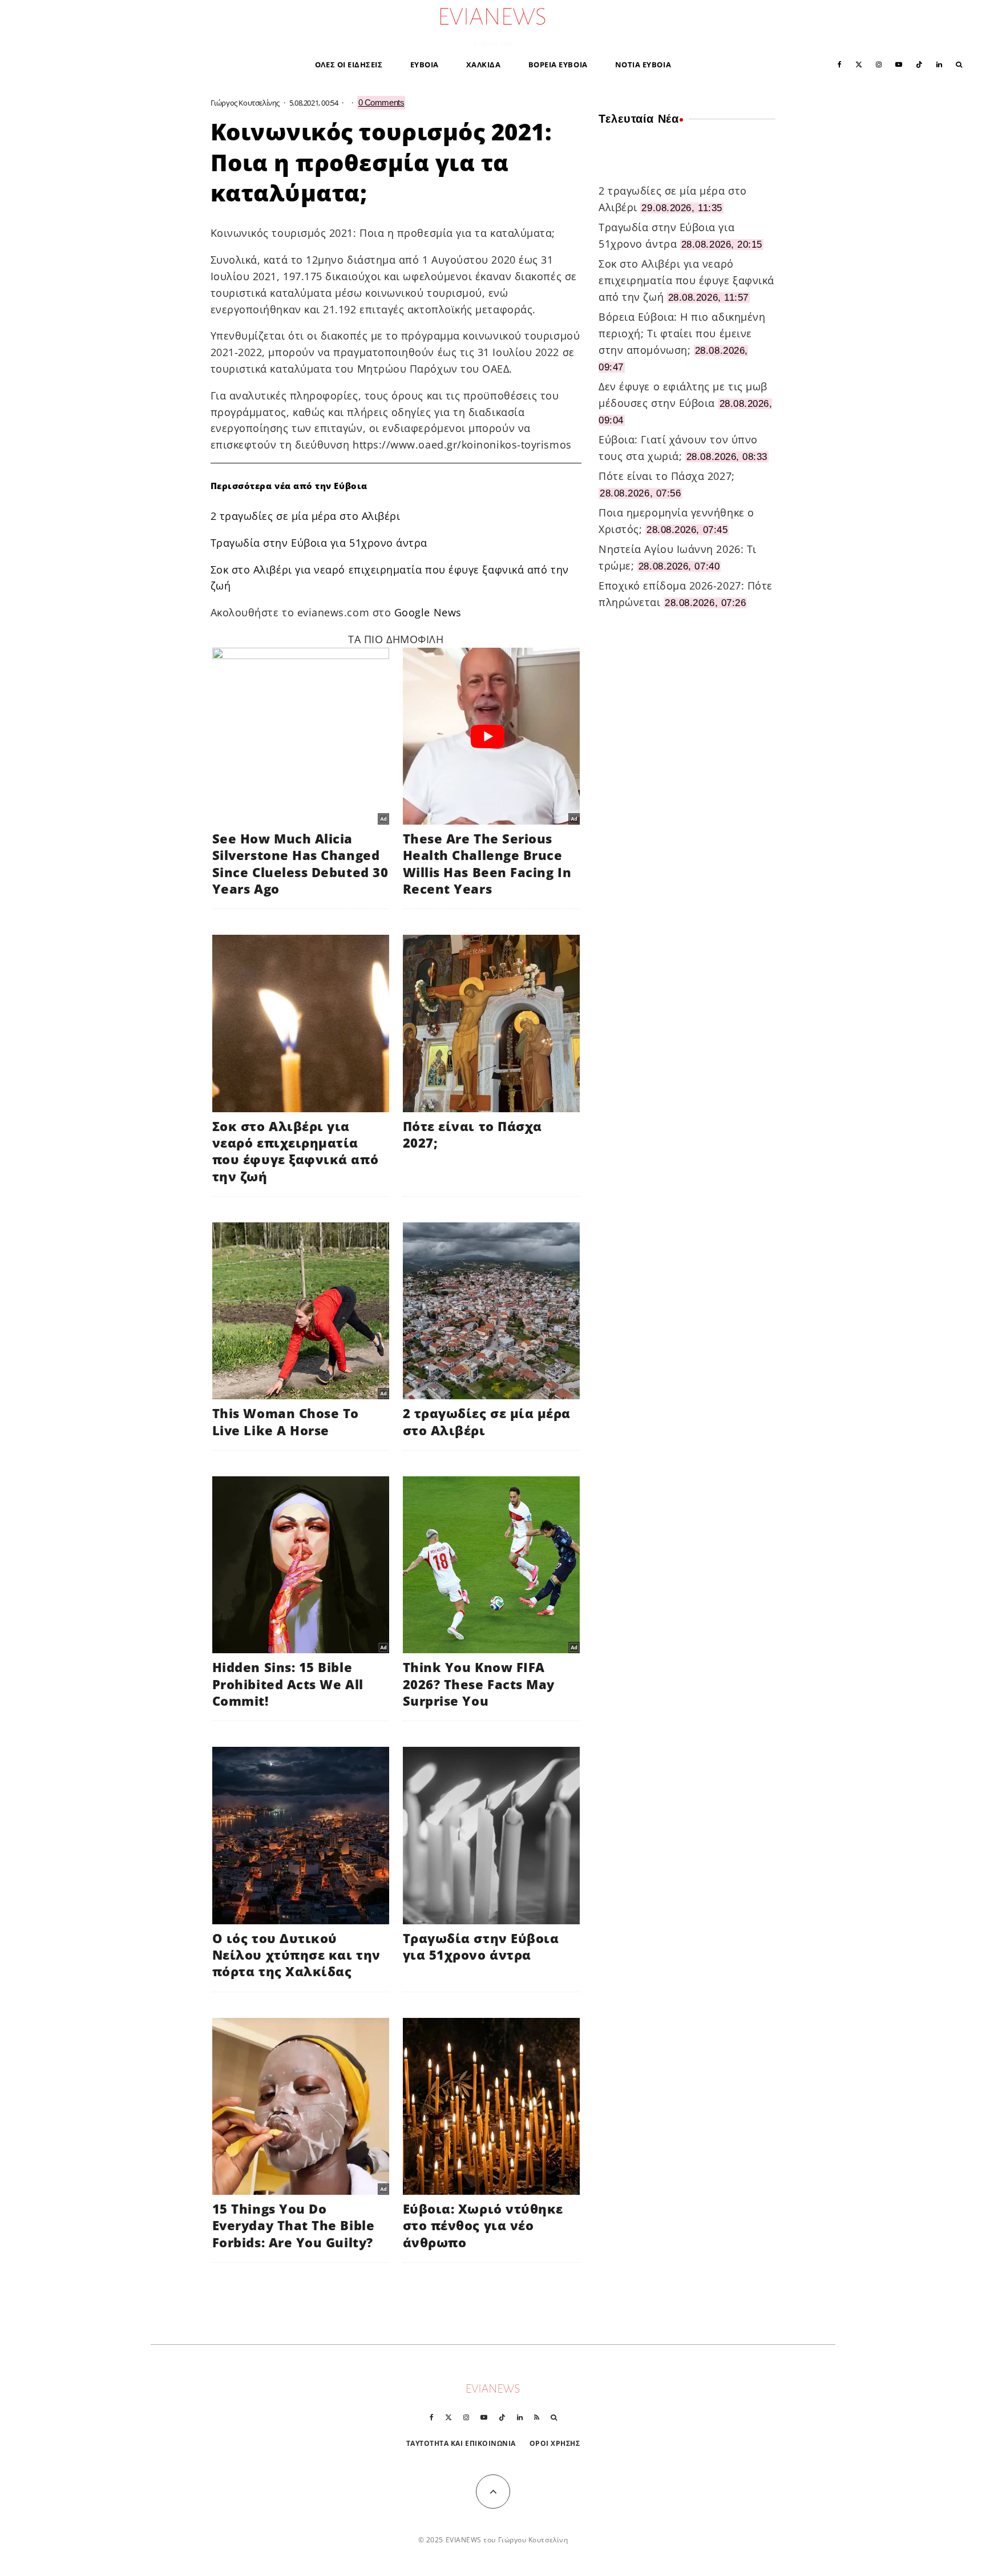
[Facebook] (840, 64)
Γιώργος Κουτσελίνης (245, 103)
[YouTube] (899, 64)
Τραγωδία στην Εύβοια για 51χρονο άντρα (319, 543)
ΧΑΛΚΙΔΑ (484, 64)
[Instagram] (879, 64)
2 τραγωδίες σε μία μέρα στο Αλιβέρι (306, 516)
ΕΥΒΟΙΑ (425, 64)
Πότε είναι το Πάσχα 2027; (667, 476)
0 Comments (381, 102)
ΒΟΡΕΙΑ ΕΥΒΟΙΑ (558, 64)
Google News (428, 612)
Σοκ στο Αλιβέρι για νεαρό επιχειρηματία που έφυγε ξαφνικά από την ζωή (686, 280)
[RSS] (537, 2417)
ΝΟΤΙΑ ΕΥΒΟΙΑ (643, 64)
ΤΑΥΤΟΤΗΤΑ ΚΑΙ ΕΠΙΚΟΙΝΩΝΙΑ (461, 2443)
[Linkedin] (939, 64)
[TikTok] (919, 64)
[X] (859, 64)
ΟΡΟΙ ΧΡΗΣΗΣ (555, 2443)
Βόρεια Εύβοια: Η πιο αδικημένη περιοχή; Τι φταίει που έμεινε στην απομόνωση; (682, 333)
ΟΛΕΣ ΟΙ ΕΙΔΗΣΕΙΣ (349, 64)
